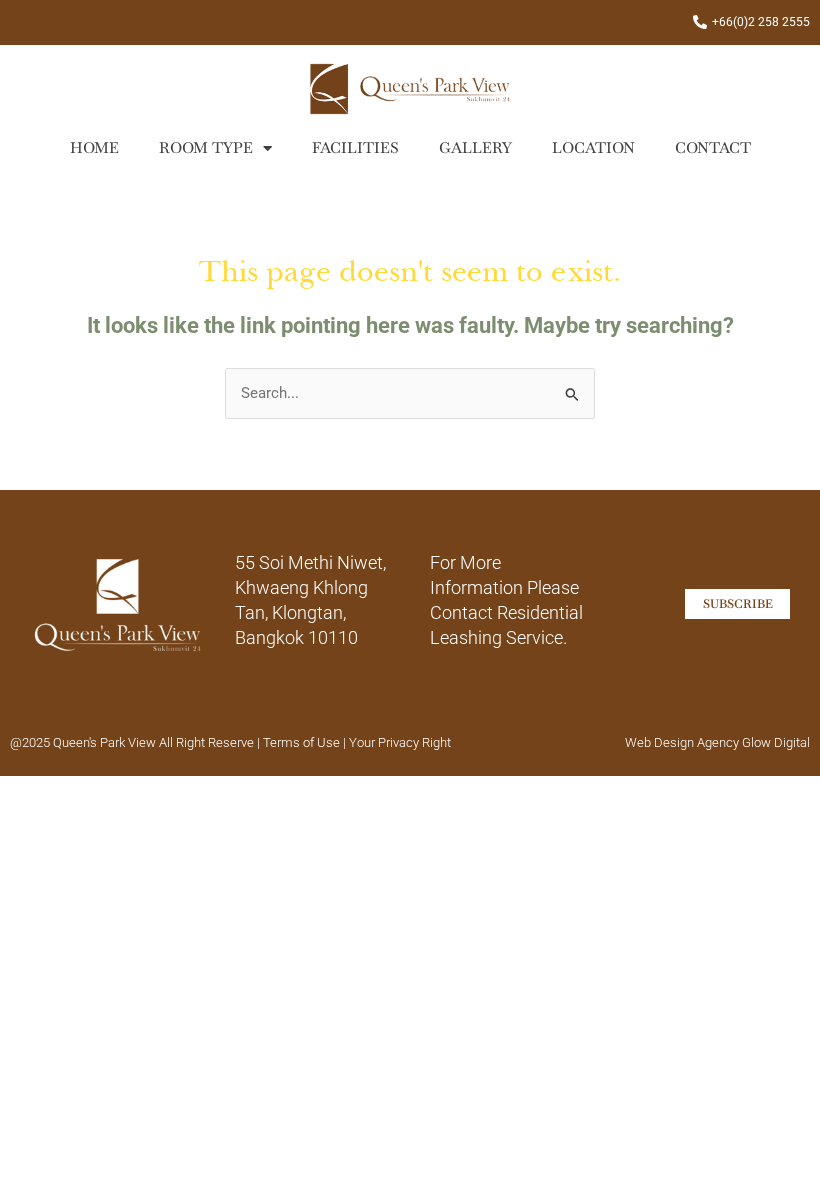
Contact (713, 147)
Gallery (475, 147)
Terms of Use (303, 742)
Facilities (355, 147)
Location (593, 147)
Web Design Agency (682, 742)
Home (94, 147)
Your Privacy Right (400, 742)
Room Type (206, 147)
